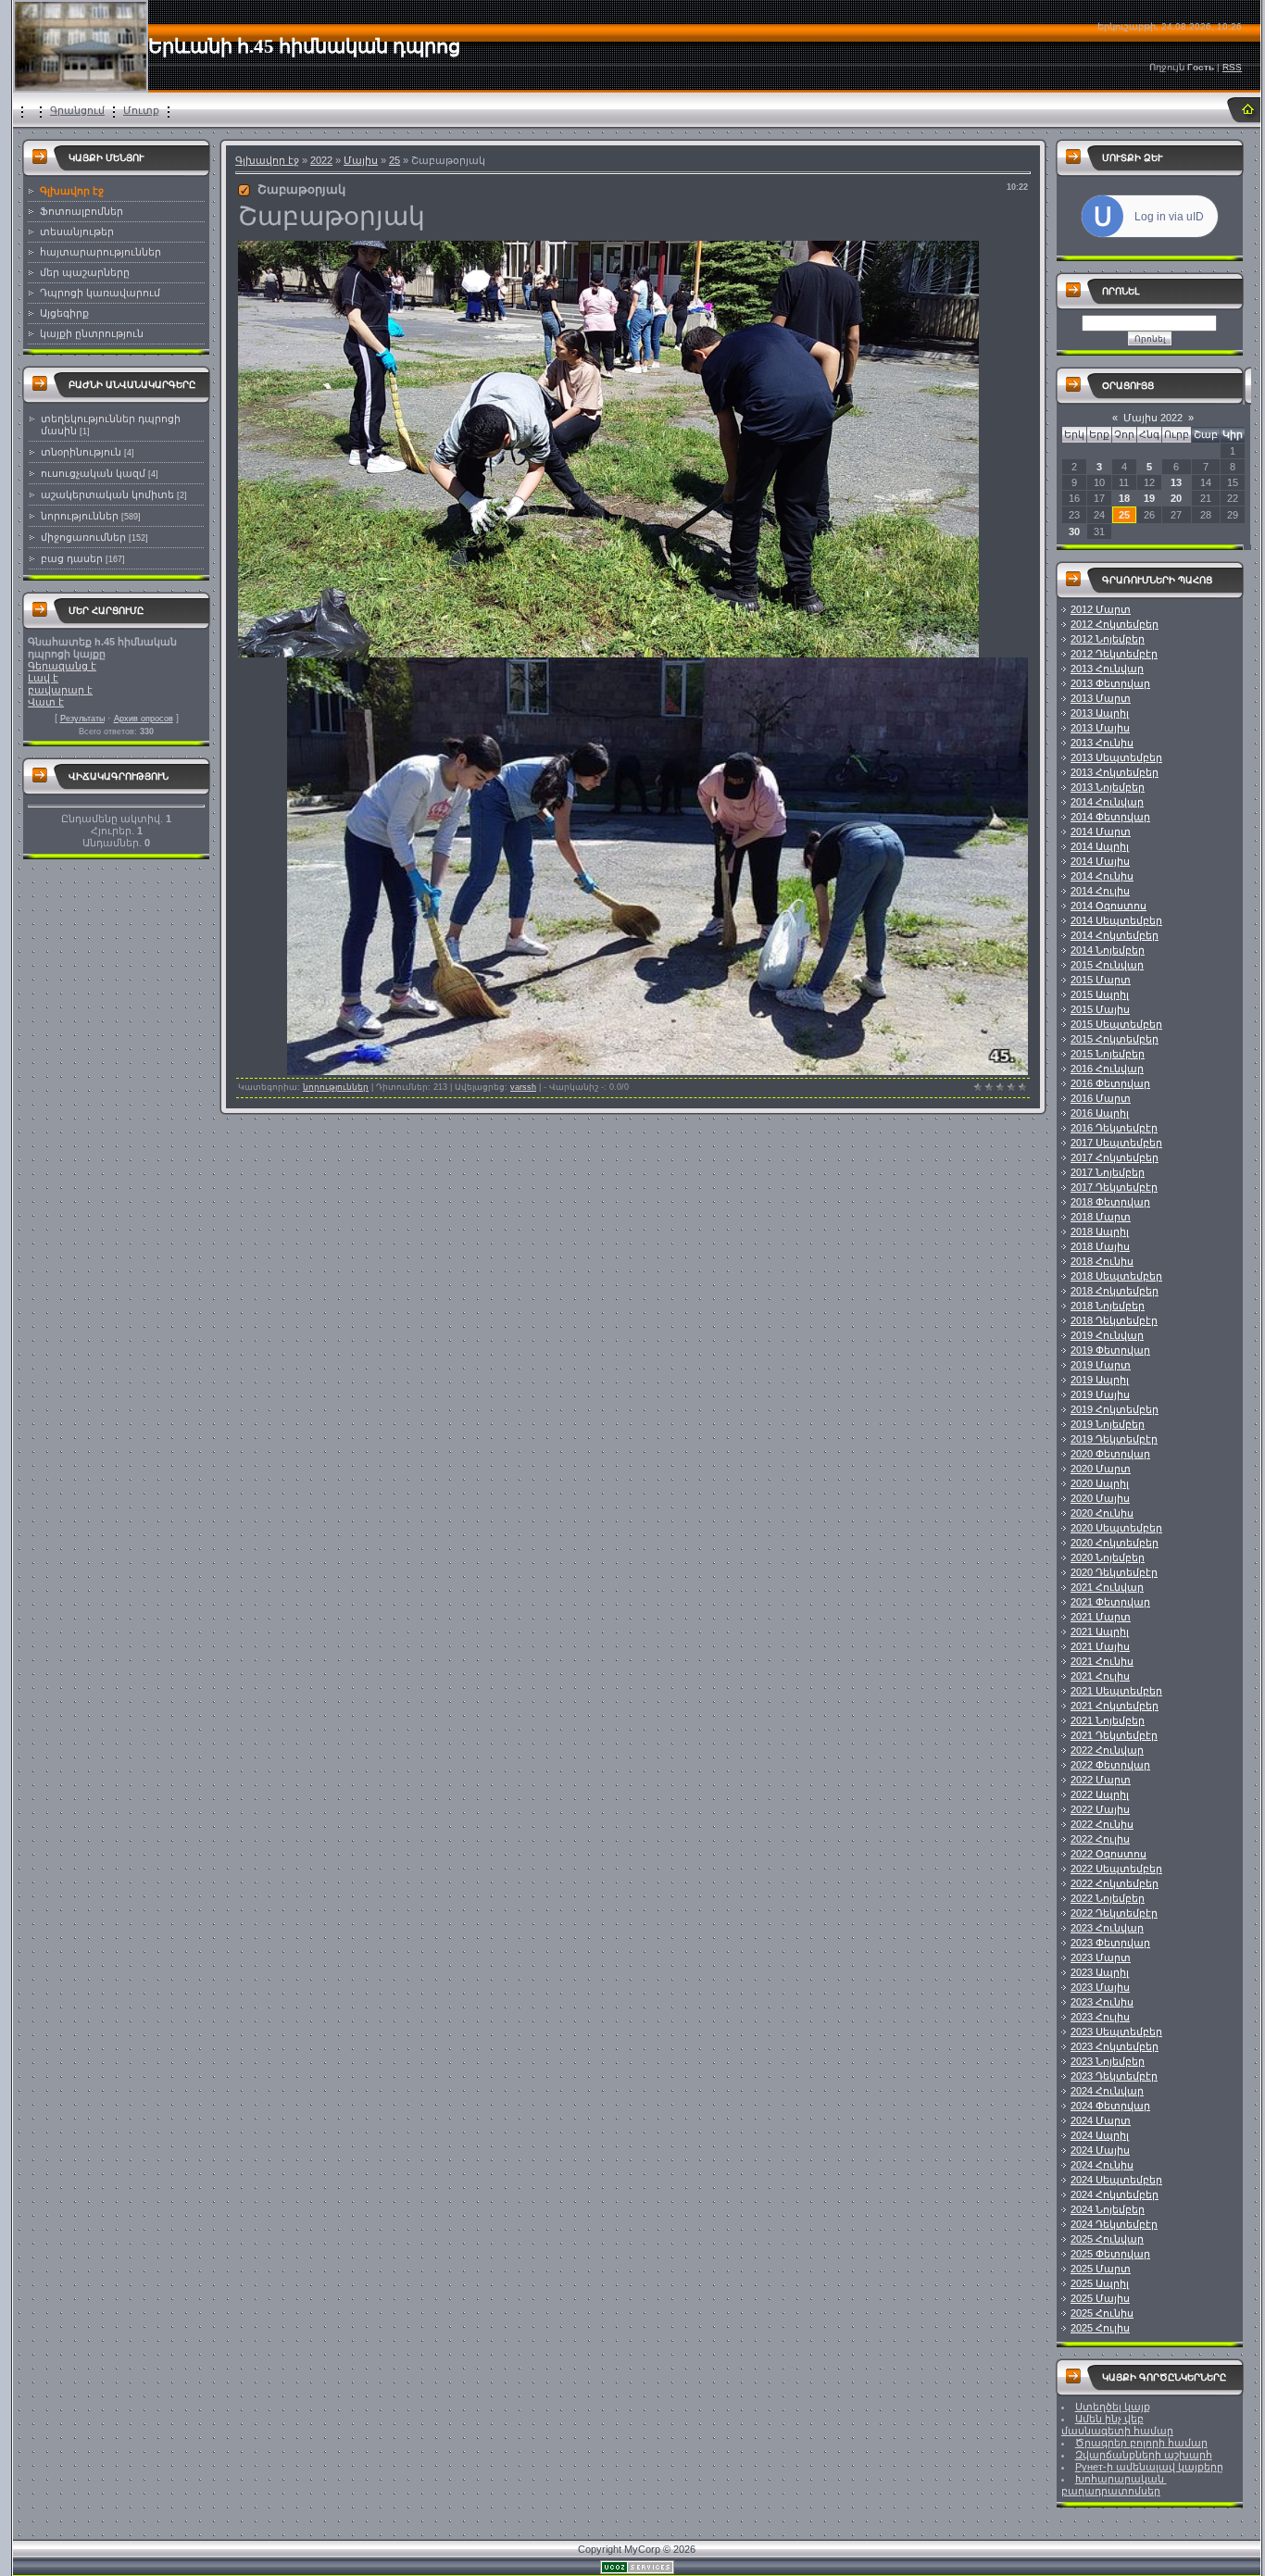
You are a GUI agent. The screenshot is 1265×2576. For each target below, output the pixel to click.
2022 (321, 160)
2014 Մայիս (1100, 861)
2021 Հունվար (1107, 1587)
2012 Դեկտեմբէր (1114, 654)
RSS (1232, 67)
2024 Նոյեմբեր (1108, 2209)
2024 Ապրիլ (1100, 2135)
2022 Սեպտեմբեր (1116, 1869)
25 (395, 160)
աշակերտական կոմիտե (107, 494)
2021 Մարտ (1101, 1617)
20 (1176, 498)
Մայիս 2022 (1153, 418)
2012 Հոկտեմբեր (1115, 624)
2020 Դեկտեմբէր (1114, 1572)
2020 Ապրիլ (1100, 1483)
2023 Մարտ (1101, 1957)
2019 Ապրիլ (1100, 1380)
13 (1176, 482)
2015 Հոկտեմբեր (1115, 1039)
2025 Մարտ (1101, 2269)
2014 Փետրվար (1110, 817)
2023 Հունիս (1102, 2002)
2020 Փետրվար (1110, 1454)
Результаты (82, 719)
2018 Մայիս (1100, 1246)
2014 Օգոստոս (1108, 906)
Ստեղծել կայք (1113, 2407)
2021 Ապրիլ (1100, 1632)
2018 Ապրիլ (1100, 1232)
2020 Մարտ (1101, 1469)
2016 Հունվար (1107, 1069)
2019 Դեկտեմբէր (1114, 1439)
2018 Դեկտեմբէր (1114, 1320)
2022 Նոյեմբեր (1108, 1898)
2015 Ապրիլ (1100, 994)
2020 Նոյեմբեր (1108, 1557)
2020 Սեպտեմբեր (1116, 1528)
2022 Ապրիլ (1100, 1794)
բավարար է (60, 690)
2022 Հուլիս (1100, 1839)
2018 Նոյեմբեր (1108, 1306)
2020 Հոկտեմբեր (1115, 1543)
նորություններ (80, 516)
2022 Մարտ (1101, 1780)
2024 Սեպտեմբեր (1116, 2180)
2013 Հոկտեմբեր (1115, 772)
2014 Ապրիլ (1100, 846)
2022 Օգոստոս (1108, 1854)
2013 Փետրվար (1110, 683)
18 (1124, 498)
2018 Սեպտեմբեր (1116, 1276)
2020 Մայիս (1100, 1498)
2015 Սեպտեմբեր (1116, 1024)
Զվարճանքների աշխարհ (1144, 2455)
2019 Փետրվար (1110, 1350)
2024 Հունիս (1102, 2165)
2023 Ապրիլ (1100, 1972)
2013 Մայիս (1100, 728)
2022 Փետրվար (1110, 1765)
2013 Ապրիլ (1100, 713)
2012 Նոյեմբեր (1108, 639)
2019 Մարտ (1101, 1365)
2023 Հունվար (1107, 1928)
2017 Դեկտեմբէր (1114, 1187)
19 (1149, 498)
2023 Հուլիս (1100, 2017)
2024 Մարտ (1101, 2120)
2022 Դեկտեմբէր (1114, 1913)
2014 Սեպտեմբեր (1116, 920)
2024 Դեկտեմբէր (1114, 2224)
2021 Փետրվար (1110, 1602)
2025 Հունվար (1107, 2239)
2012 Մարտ (1101, 609)
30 (1074, 531)
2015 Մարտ (1101, 980)
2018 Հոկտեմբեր (1115, 1291)
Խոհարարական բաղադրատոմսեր (1114, 2485)
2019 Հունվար (1107, 1335)
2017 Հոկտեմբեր (1115, 1157)
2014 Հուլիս (1100, 891)
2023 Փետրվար (1110, 1943)
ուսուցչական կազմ (93, 473)
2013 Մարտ (1101, 698)
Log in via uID (1169, 217)
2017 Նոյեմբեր (1108, 1172)
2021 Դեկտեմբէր (1114, 1735)
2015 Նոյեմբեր (1108, 1054)
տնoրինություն (81, 452)
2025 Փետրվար (1110, 2254)
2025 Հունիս (1102, 2313)
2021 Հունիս (1102, 1661)
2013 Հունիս (1102, 743)
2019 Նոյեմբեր (1108, 1424)
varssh (523, 1087)
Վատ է (46, 702)
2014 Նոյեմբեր (1108, 950)
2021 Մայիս (1100, 1646)
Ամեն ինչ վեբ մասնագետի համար (1117, 2425)
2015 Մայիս (1100, 1009)
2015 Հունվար (1107, 965)
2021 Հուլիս (1100, 1676)
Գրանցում (77, 110)
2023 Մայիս (1100, 1987)
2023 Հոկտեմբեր (1115, 2046)
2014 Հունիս (1102, 876)
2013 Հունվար (1107, 669)
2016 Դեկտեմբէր (1114, 1128)
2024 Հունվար (1107, 2091)
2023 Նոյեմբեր (1108, 2061)
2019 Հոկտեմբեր (1115, 1409)
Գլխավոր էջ (267, 160)
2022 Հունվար (1107, 1750)
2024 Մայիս (1100, 2150)
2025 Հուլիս (1100, 2328)
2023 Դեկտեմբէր (1114, 2076)
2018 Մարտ (1101, 1217)
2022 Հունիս (1102, 1824)
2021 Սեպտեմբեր (1116, 1691)
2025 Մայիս (1100, 2298)
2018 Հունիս (1102, 1261)
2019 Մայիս (1100, 1394)
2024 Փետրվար (1110, 2106)
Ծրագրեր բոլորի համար (1141, 2443)
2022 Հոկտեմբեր (1115, 1883)
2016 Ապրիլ (1100, 1113)
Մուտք (141, 110)
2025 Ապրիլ (1100, 2283)
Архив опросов (144, 719)
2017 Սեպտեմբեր (1116, 1143)
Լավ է (43, 678)
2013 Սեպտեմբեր (1116, 757)
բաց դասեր (72, 558)
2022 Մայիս (1100, 1809)
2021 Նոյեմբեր (1108, 1720)
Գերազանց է (62, 666)
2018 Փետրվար (1110, 1202)
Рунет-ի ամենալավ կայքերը (1149, 2467)
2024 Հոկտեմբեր (1115, 2195)
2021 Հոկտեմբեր (1115, 1706)
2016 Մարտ (1101, 1098)
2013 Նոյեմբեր (1108, 787)
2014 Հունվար (1107, 802)
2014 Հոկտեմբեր (1115, 935)
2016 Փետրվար (1110, 1083)
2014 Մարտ (1101, 832)
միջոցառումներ (83, 537)
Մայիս (361, 160)
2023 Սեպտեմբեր (1116, 2032)
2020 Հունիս (1102, 1513)
